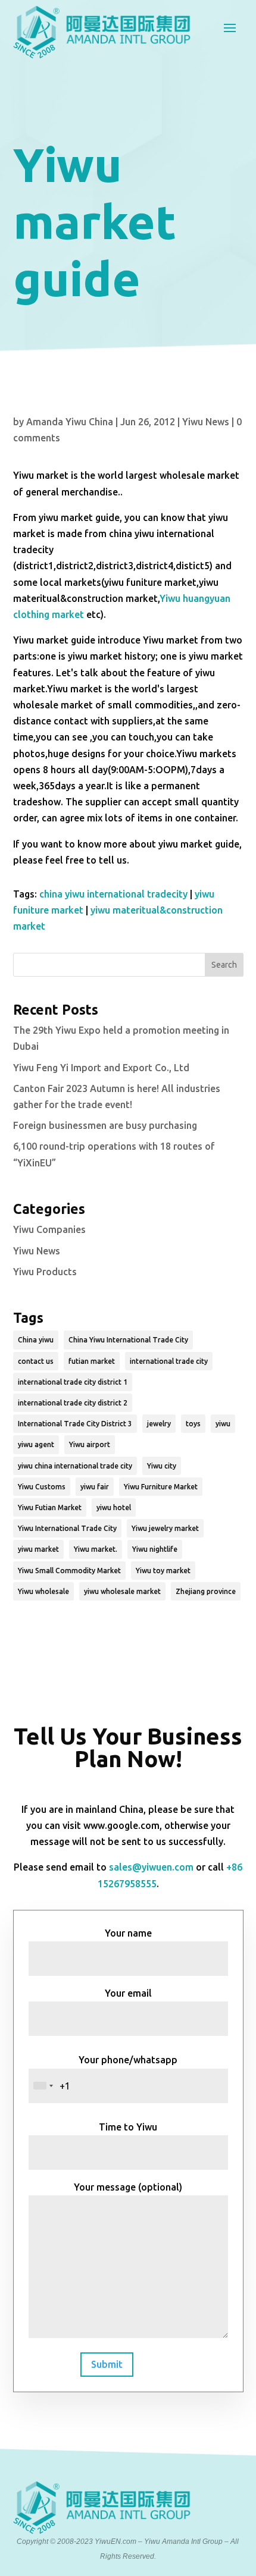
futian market (92, 1361)
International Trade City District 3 (75, 1424)
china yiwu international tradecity (113, 894)
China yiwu (36, 1340)
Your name (128, 1933)
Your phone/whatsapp (128, 2060)
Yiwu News (206, 422)
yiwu (223, 1424)
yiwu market (38, 1549)
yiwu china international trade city (75, 1466)
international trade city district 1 (73, 1382)
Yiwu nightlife (155, 1549)
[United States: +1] (43, 2086)
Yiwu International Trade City (67, 1528)
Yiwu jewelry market (165, 1528)
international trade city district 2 (73, 1403)
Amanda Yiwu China (70, 422)
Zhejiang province (206, 1591)
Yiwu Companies (49, 1229)
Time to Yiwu (128, 2127)
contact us (36, 1361)
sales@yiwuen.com (151, 1867)
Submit (107, 2364)
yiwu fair (95, 1487)
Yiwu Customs (42, 1487)
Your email (128, 1993)
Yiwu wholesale (43, 1591)
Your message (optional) (128, 2187)
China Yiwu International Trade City (128, 1340)
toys (193, 1424)
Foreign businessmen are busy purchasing (105, 1125)
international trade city (169, 1361)
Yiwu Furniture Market (161, 1487)
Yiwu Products (45, 1272)
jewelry (159, 1424)
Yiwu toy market (163, 1571)
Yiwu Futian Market (50, 1507)
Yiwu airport (90, 1444)
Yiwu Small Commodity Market (69, 1571)
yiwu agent (36, 1444)
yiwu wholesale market (122, 1591)
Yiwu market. (96, 1549)
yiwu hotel (114, 1507)
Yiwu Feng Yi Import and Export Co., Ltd (101, 1068)
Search (224, 965)
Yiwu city (162, 1466)
